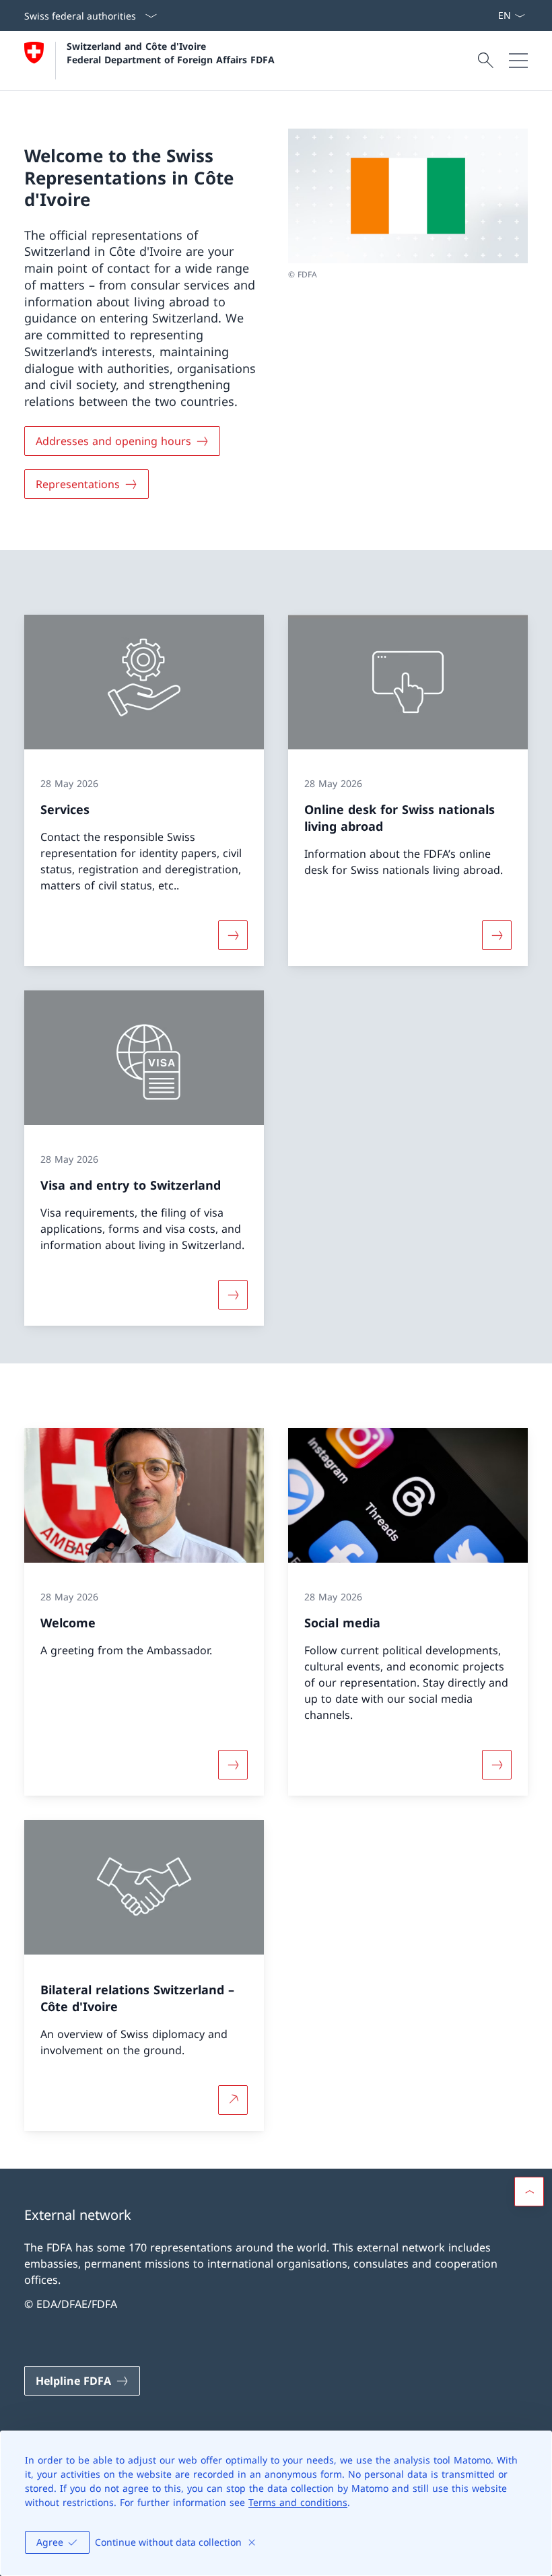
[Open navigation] (518, 61)
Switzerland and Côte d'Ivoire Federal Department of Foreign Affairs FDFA (171, 53)
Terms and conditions (298, 2502)
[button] (529, 2192)
